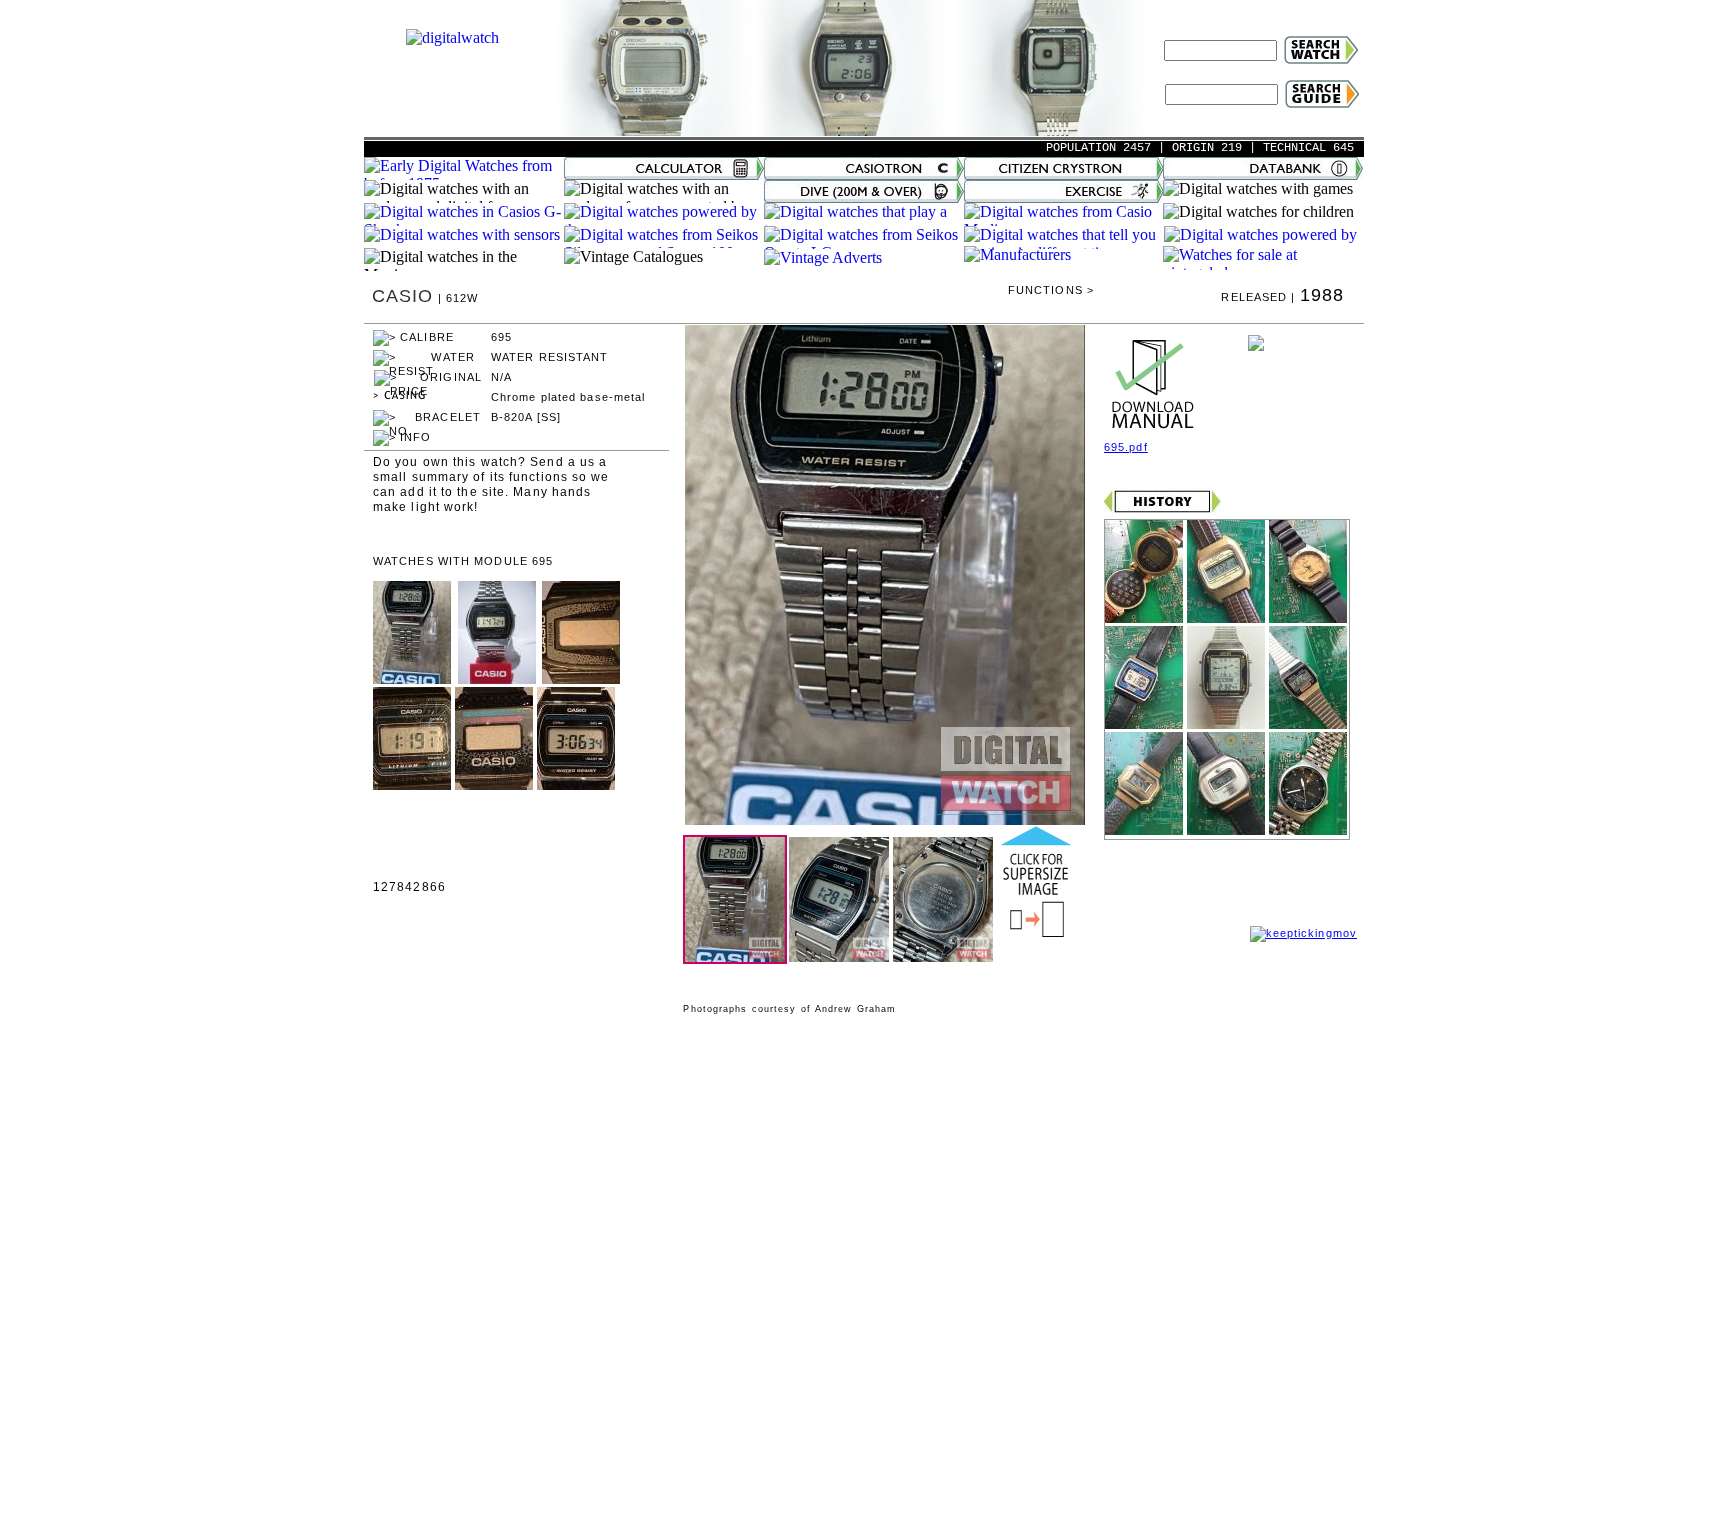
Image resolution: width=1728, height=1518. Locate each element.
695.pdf (1126, 447)
